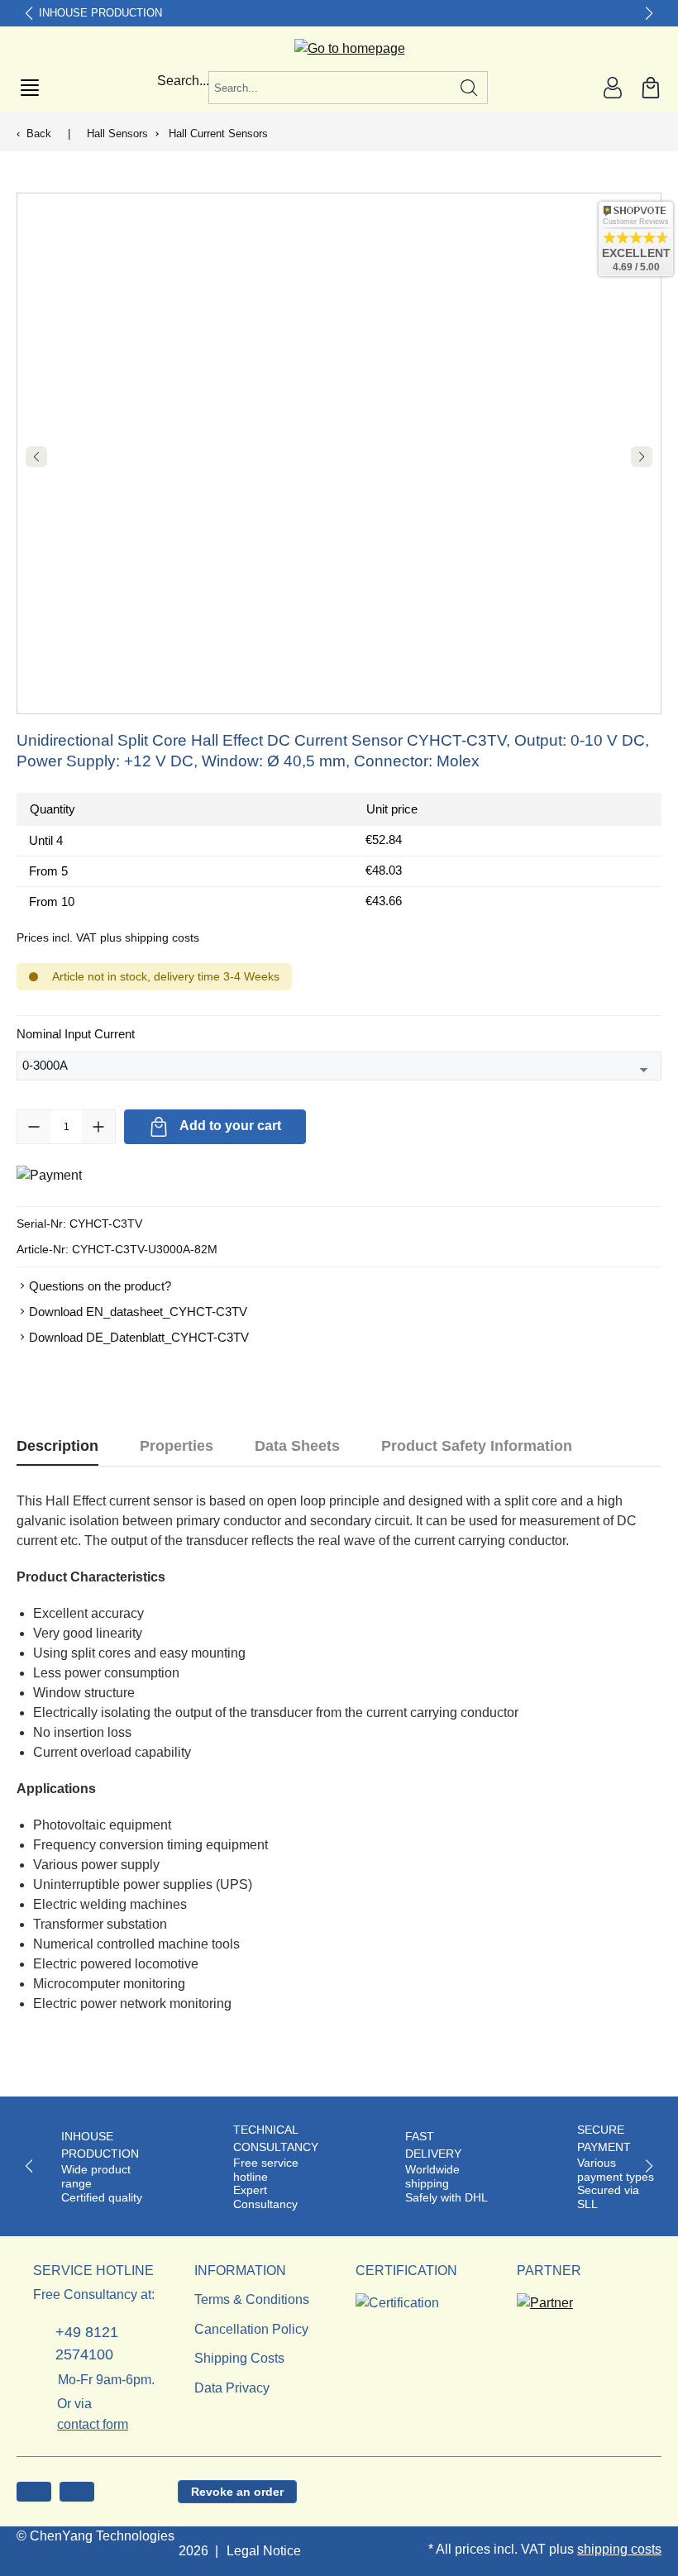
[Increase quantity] (98, 1127)
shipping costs (619, 2549)
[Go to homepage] (339, 49)
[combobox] (330, 88)
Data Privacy (232, 2388)
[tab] (57, 1446)
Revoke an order (237, 2492)
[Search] (469, 88)
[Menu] (30, 88)
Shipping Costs (239, 2358)
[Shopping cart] (651, 88)
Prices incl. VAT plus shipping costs (108, 937)
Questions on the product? (100, 1286)
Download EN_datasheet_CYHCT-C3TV (138, 1312)
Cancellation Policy (251, 2329)
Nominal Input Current (76, 1033)
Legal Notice (264, 2551)
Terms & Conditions (252, 2299)
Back (39, 134)
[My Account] (613, 88)
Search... (183, 81)
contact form (93, 2424)
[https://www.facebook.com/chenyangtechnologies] (34, 2492)
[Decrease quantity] (34, 1127)
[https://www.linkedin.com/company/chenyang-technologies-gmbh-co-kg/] (77, 2492)
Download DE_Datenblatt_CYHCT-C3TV (139, 1337)
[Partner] (545, 2298)
